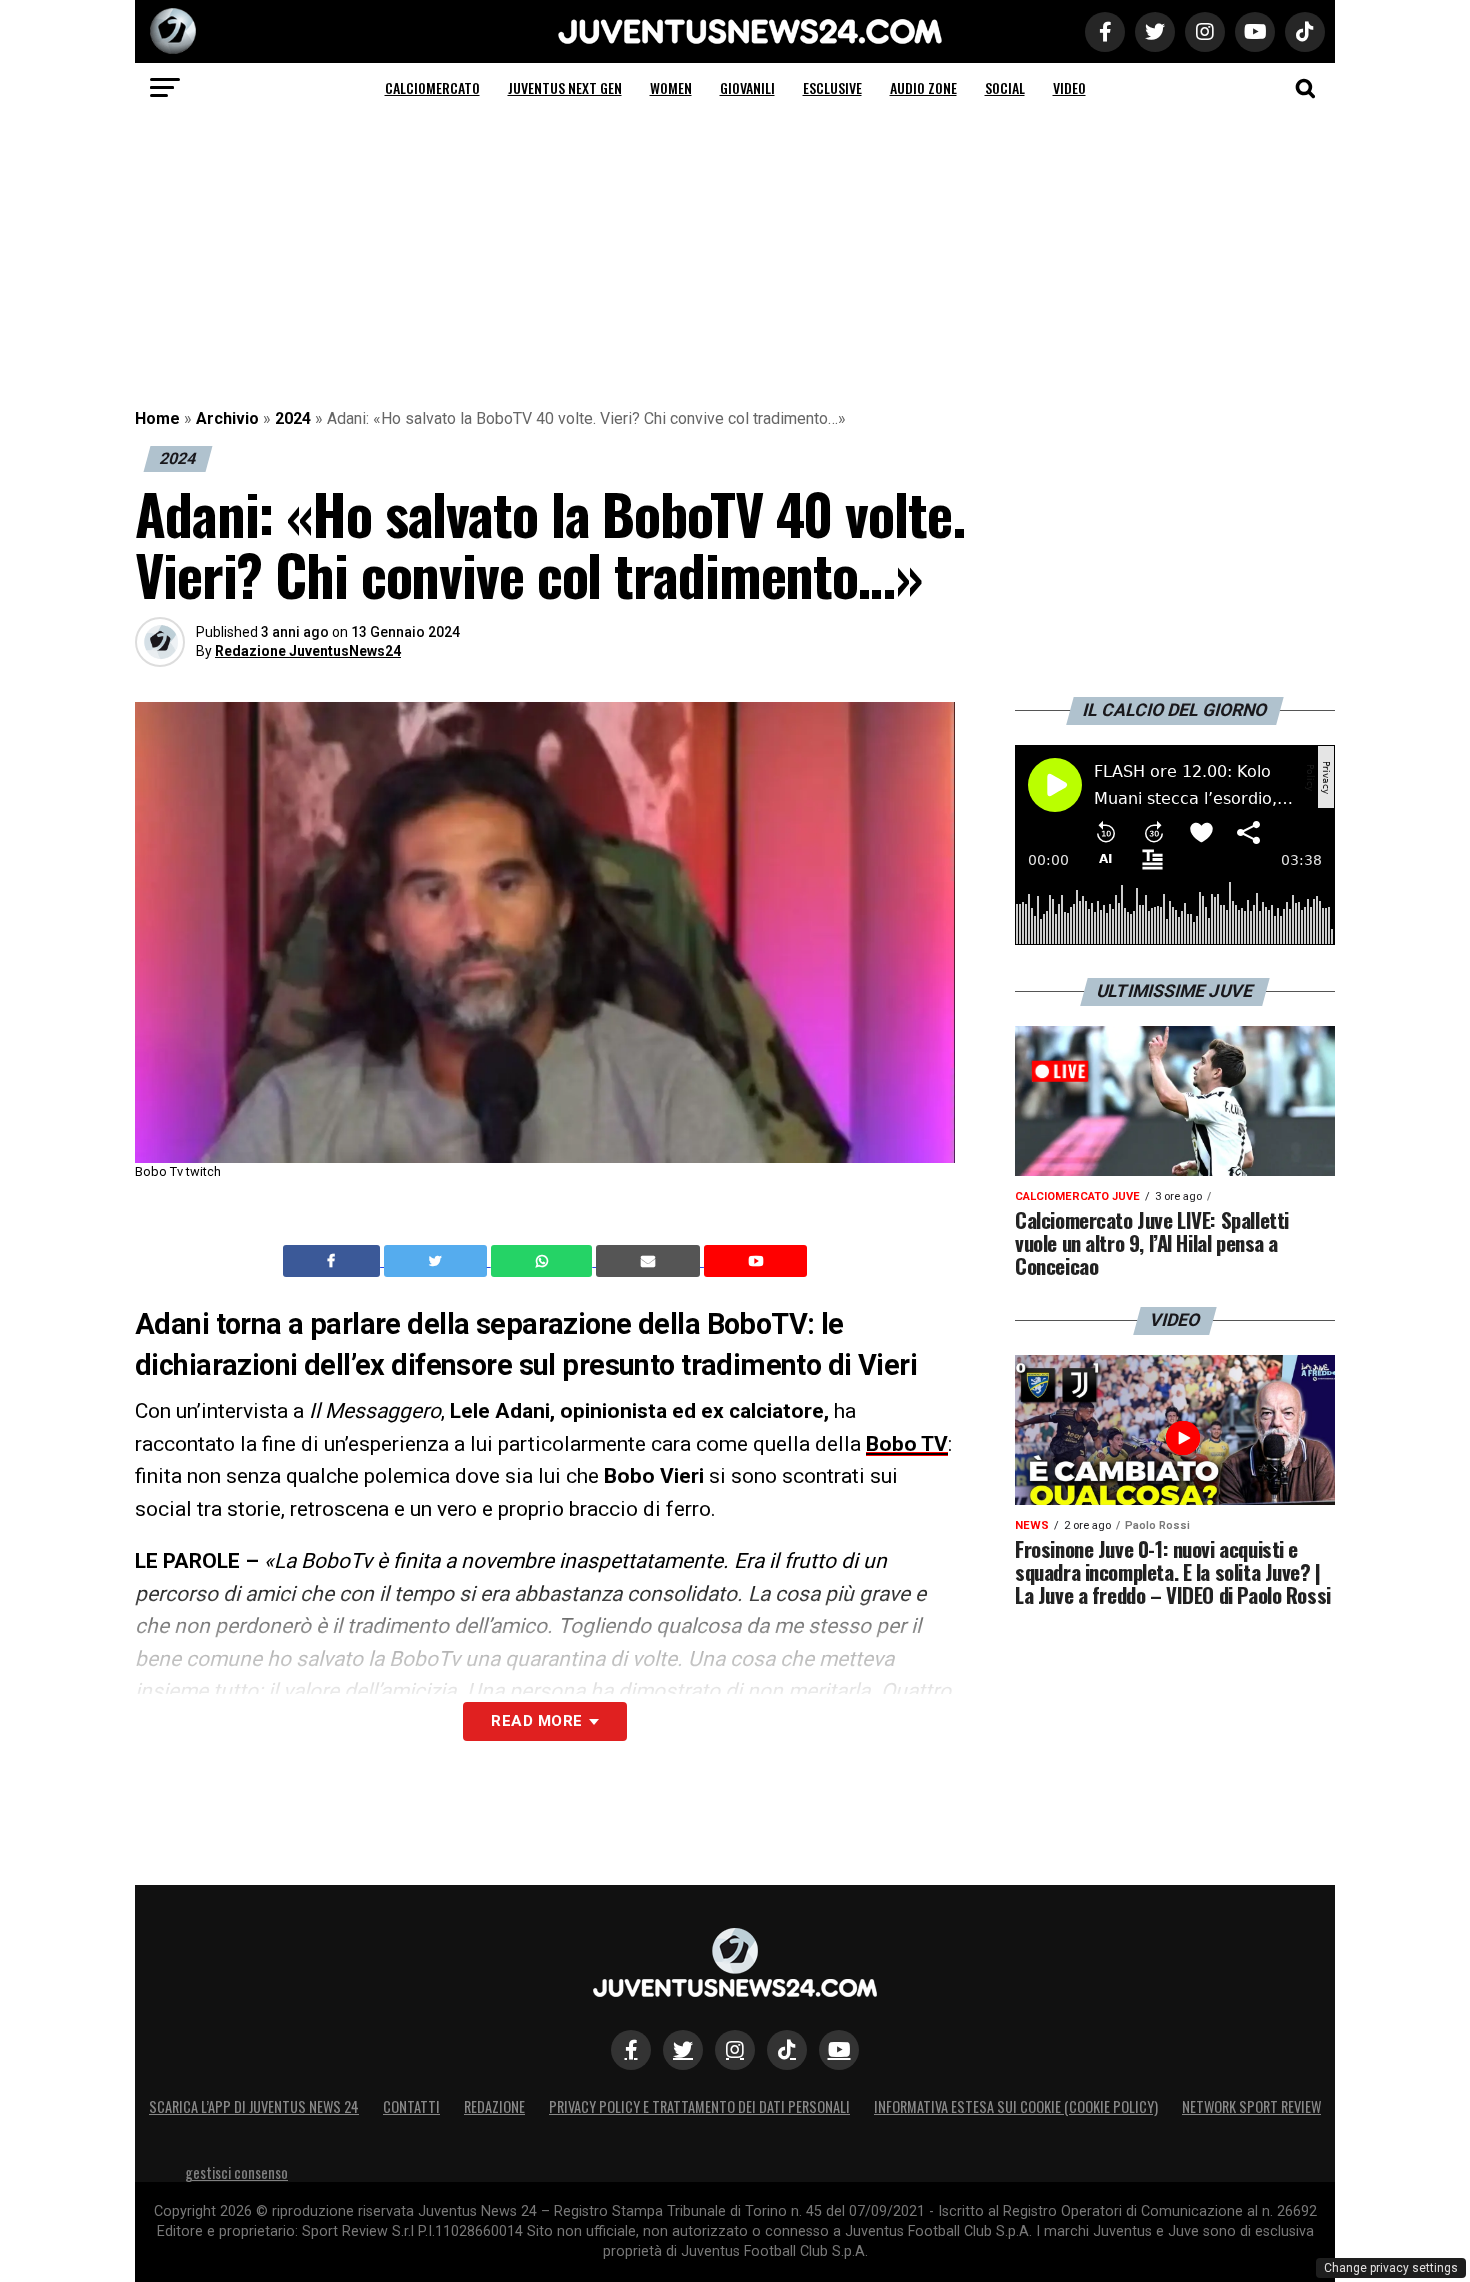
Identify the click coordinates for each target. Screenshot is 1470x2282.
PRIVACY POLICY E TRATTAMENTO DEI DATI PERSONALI (699, 2106)
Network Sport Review (1251, 2106)
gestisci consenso (236, 2172)
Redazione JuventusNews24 (308, 651)
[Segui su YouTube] (839, 2050)
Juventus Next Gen (565, 87)
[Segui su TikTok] (787, 2050)
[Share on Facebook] (334, 1261)
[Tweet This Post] (437, 1261)
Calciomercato (432, 87)
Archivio (227, 418)
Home (157, 418)
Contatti (411, 2106)
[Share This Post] (544, 1261)
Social (1005, 87)
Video (1069, 87)
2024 (293, 418)
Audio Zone (923, 87)
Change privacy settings (1391, 2268)
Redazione (494, 2106)
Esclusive (832, 87)
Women (671, 87)
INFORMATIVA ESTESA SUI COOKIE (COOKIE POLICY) (1016, 2106)
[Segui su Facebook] (631, 2050)
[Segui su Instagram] (735, 2050)
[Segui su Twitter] (683, 2050)
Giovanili (747, 87)
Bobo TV (907, 1444)
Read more (536, 1721)
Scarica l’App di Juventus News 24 (254, 2106)
